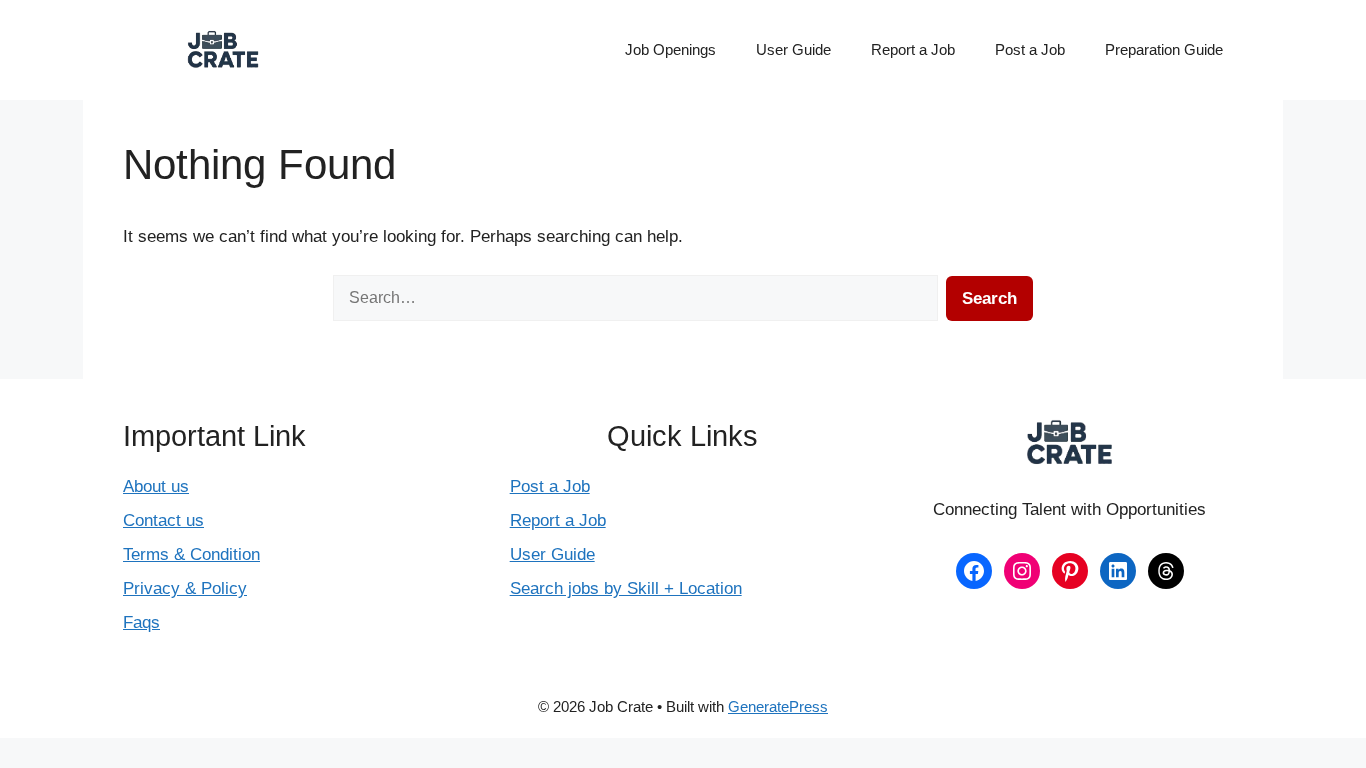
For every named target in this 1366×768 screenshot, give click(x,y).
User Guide (793, 49)
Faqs (141, 622)
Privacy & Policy (185, 588)
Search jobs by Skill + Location (626, 588)
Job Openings (670, 49)
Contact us (163, 520)
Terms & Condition (191, 554)
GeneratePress (778, 706)
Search (989, 298)
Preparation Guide (1164, 49)
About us (156, 486)
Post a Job (1030, 49)
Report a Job (913, 49)
